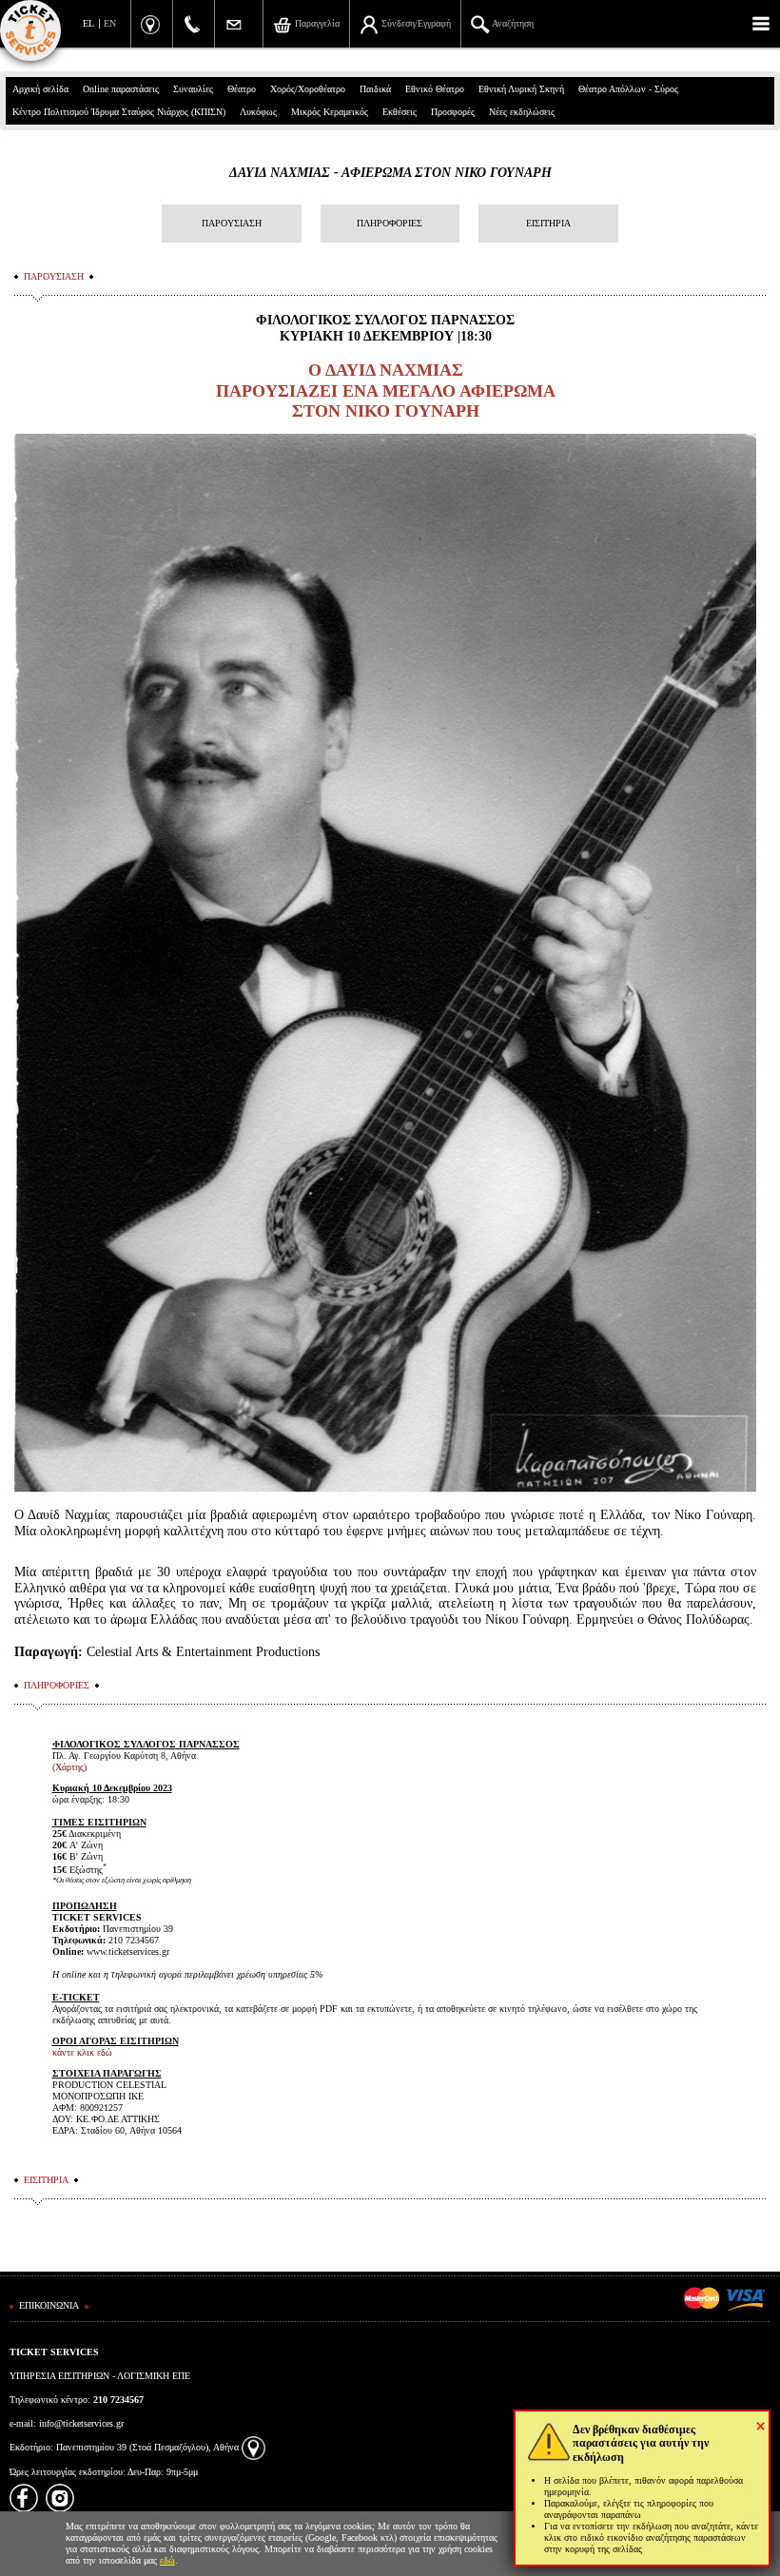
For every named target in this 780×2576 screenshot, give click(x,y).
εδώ (167, 2560)
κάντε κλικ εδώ (82, 2052)
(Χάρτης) (69, 1767)
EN (110, 23)
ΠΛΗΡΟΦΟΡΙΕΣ (390, 223)
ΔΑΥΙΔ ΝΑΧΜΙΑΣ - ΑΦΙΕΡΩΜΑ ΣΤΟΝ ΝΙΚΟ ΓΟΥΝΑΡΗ (390, 173)
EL (88, 23)
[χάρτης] (253, 2447)
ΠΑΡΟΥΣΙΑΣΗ (232, 223)
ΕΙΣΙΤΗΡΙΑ (548, 223)
